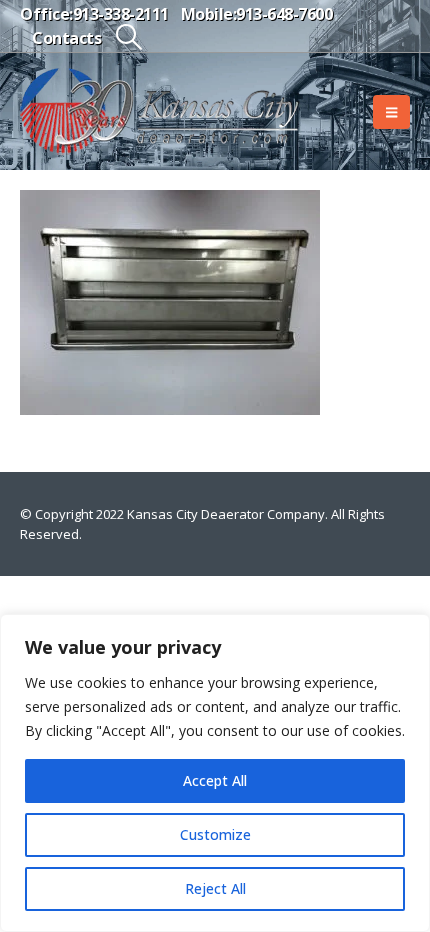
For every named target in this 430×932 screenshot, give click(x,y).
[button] (128, 37)
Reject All (215, 888)
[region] (215, 773)
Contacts (66, 38)
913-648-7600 (284, 14)
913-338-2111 (121, 14)
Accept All (215, 780)
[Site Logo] (160, 111)
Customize (215, 834)
